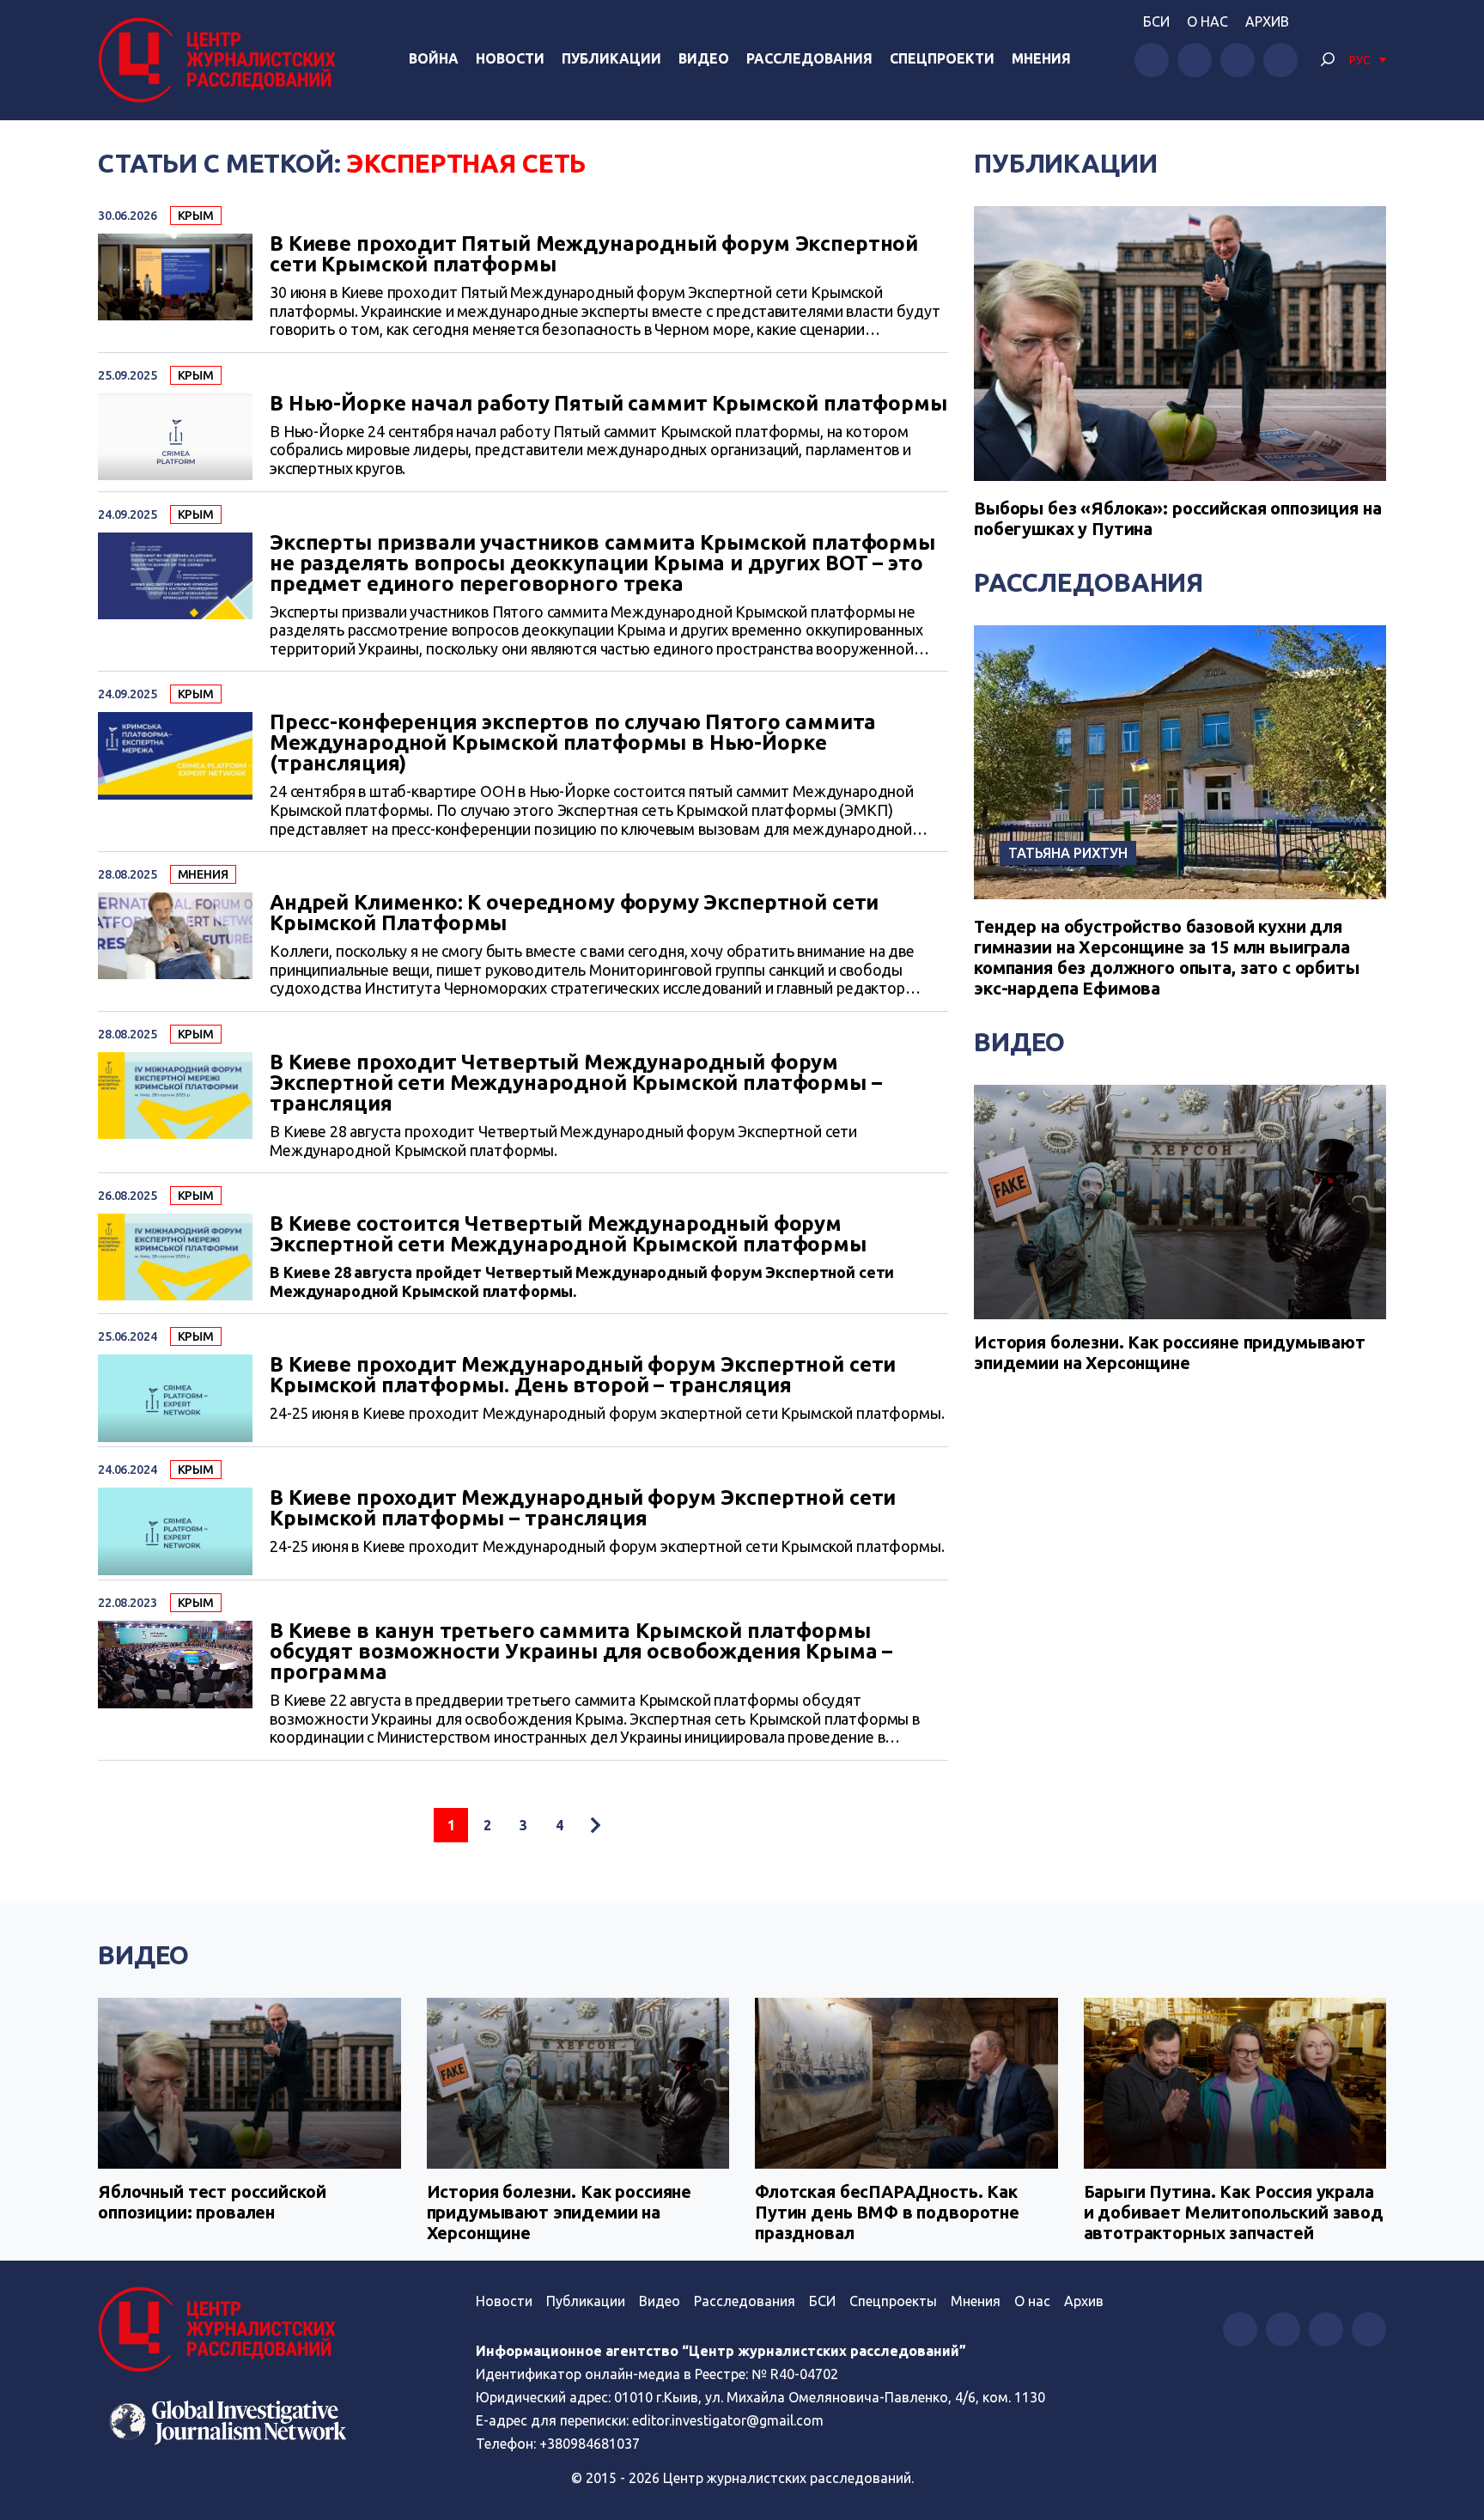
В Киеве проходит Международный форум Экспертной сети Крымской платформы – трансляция (583, 1508)
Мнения (1041, 58)
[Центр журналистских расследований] (222, 60)
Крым (196, 216)
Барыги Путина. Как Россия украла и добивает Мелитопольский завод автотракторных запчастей (1234, 2212)
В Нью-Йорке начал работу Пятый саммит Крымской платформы (608, 404)
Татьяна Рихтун (1068, 853)
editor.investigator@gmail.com (728, 2420)
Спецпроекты (893, 2301)
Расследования (809, 58)
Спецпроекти (942, 58)
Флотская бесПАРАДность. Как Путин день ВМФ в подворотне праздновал (887, 2212)
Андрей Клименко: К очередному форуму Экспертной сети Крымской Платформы (574, 913)
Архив (1267, 21)
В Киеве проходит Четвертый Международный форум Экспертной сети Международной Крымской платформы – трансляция (576, 1083)
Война (434, 58)
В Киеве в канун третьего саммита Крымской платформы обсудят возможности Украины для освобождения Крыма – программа (581, 1652)
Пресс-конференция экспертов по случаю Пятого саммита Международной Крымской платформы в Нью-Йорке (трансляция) (573, 743)
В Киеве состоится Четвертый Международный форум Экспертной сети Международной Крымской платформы (568, 1234)
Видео (704, 58)
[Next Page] (595, 1825)
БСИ (1156, 21)
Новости (510, 58)
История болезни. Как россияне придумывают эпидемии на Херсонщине (1170, 1352)
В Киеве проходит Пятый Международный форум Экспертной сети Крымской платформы (594, 254)
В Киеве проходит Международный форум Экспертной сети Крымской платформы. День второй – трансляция (583, 1375)
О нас (1207, 21)
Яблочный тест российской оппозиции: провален (212, 2202)
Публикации (611, 58)
